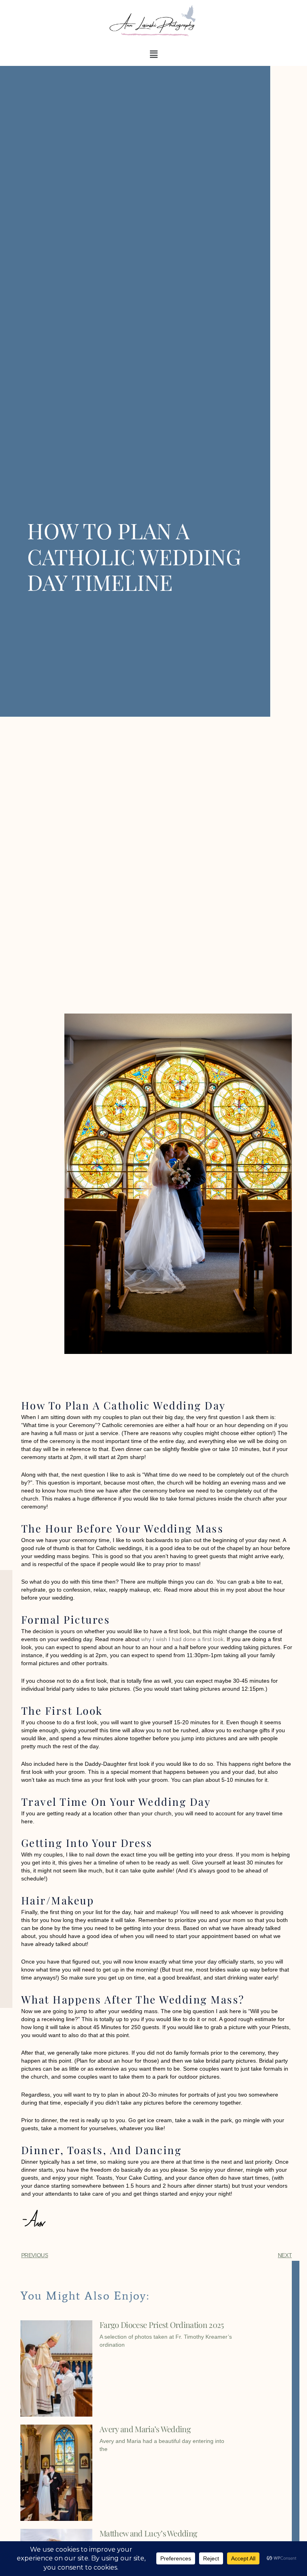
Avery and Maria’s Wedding (145, 2429)
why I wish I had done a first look (182, 1639)
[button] (153, 54)
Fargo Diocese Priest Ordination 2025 (162, 2325)
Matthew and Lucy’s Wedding (148, 2533)
